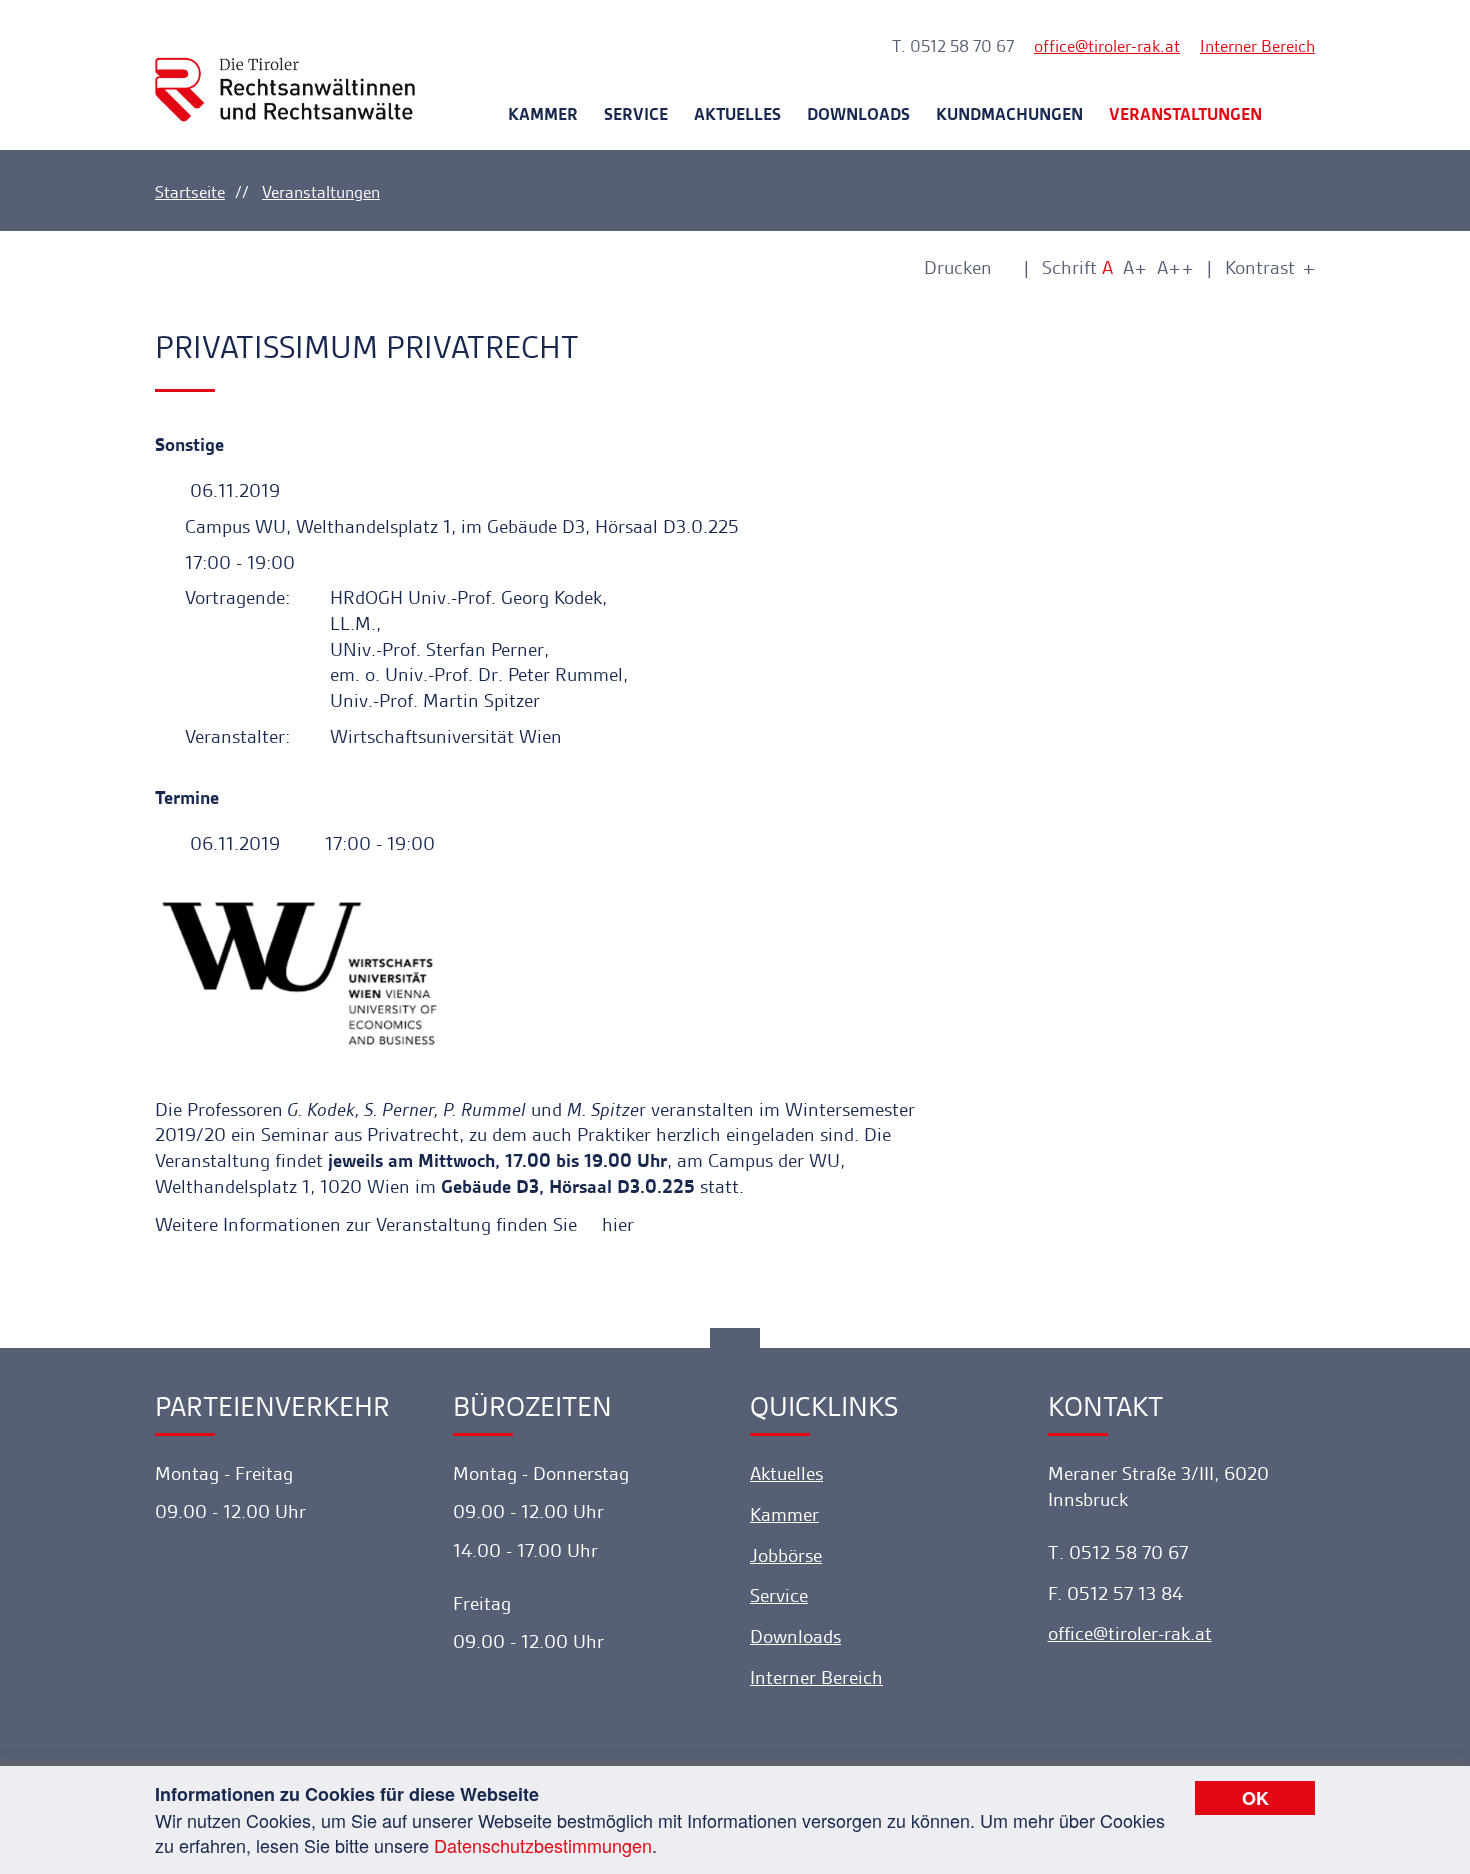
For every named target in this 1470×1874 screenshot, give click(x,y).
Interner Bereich (1257, 46)
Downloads (858, 114)
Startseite (190, 192)
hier (618, 1224)
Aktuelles (737, 114)
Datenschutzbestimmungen (543, 1845)
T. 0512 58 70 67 (953, 46)
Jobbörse (786, 1555)
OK (1255, 1798)
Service (636, 114)
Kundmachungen (1009, 114)
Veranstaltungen (1185, 114)
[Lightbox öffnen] (536, 972)
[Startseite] (285, 71)
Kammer (543, 114)
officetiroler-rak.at (1107, 46)
